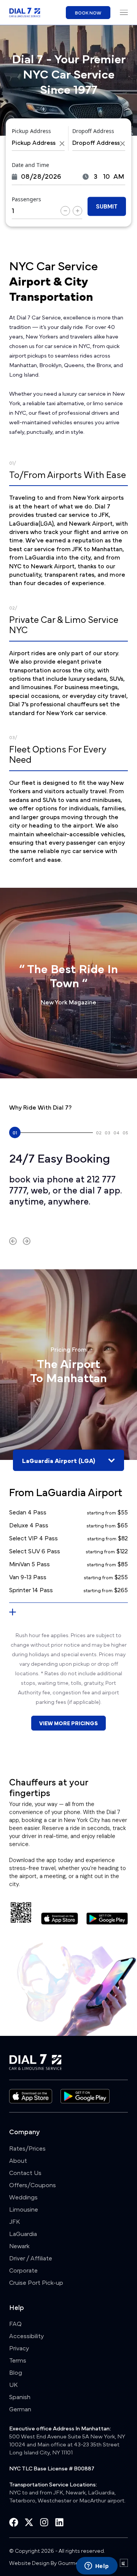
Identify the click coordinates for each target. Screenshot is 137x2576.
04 (116, 1132)
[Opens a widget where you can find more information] (97, 2566)
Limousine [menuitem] (24, 2209)
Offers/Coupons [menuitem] (33, 2185)
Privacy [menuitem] (19, 2348)
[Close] (62, 144)
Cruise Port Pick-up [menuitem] (36, 2282)
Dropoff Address (93, 131)
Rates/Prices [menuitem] (27, 2148)
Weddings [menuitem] (23, 2197)
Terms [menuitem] (18, 2360)
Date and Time (30, 165)
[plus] (77, 211)
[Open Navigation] (124, 12)
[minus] (65, 211)
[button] (13, 1241)
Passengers (26, 199)
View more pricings (68, 1723)
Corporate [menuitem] (23, 2270)
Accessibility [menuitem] (26, 2335)
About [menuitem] (18, 2160)
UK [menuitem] (13, 2384)
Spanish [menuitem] (20, 2396)
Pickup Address (31, 131)
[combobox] (38, 143)
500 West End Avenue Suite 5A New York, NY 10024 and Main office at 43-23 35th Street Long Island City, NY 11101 (67, 2444)
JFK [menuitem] (14, 2221)
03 (108, 1132)
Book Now (88, 13)
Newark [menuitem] (19, 2246)
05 (125, 1132)
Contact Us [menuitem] (25, 2172)
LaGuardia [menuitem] (23, 2233)
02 (99, 1132)
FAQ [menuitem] (15, 2323)
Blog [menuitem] (16, 2372)
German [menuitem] (20, 2409)
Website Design (29, 2562)
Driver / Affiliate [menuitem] (31, 2258)
